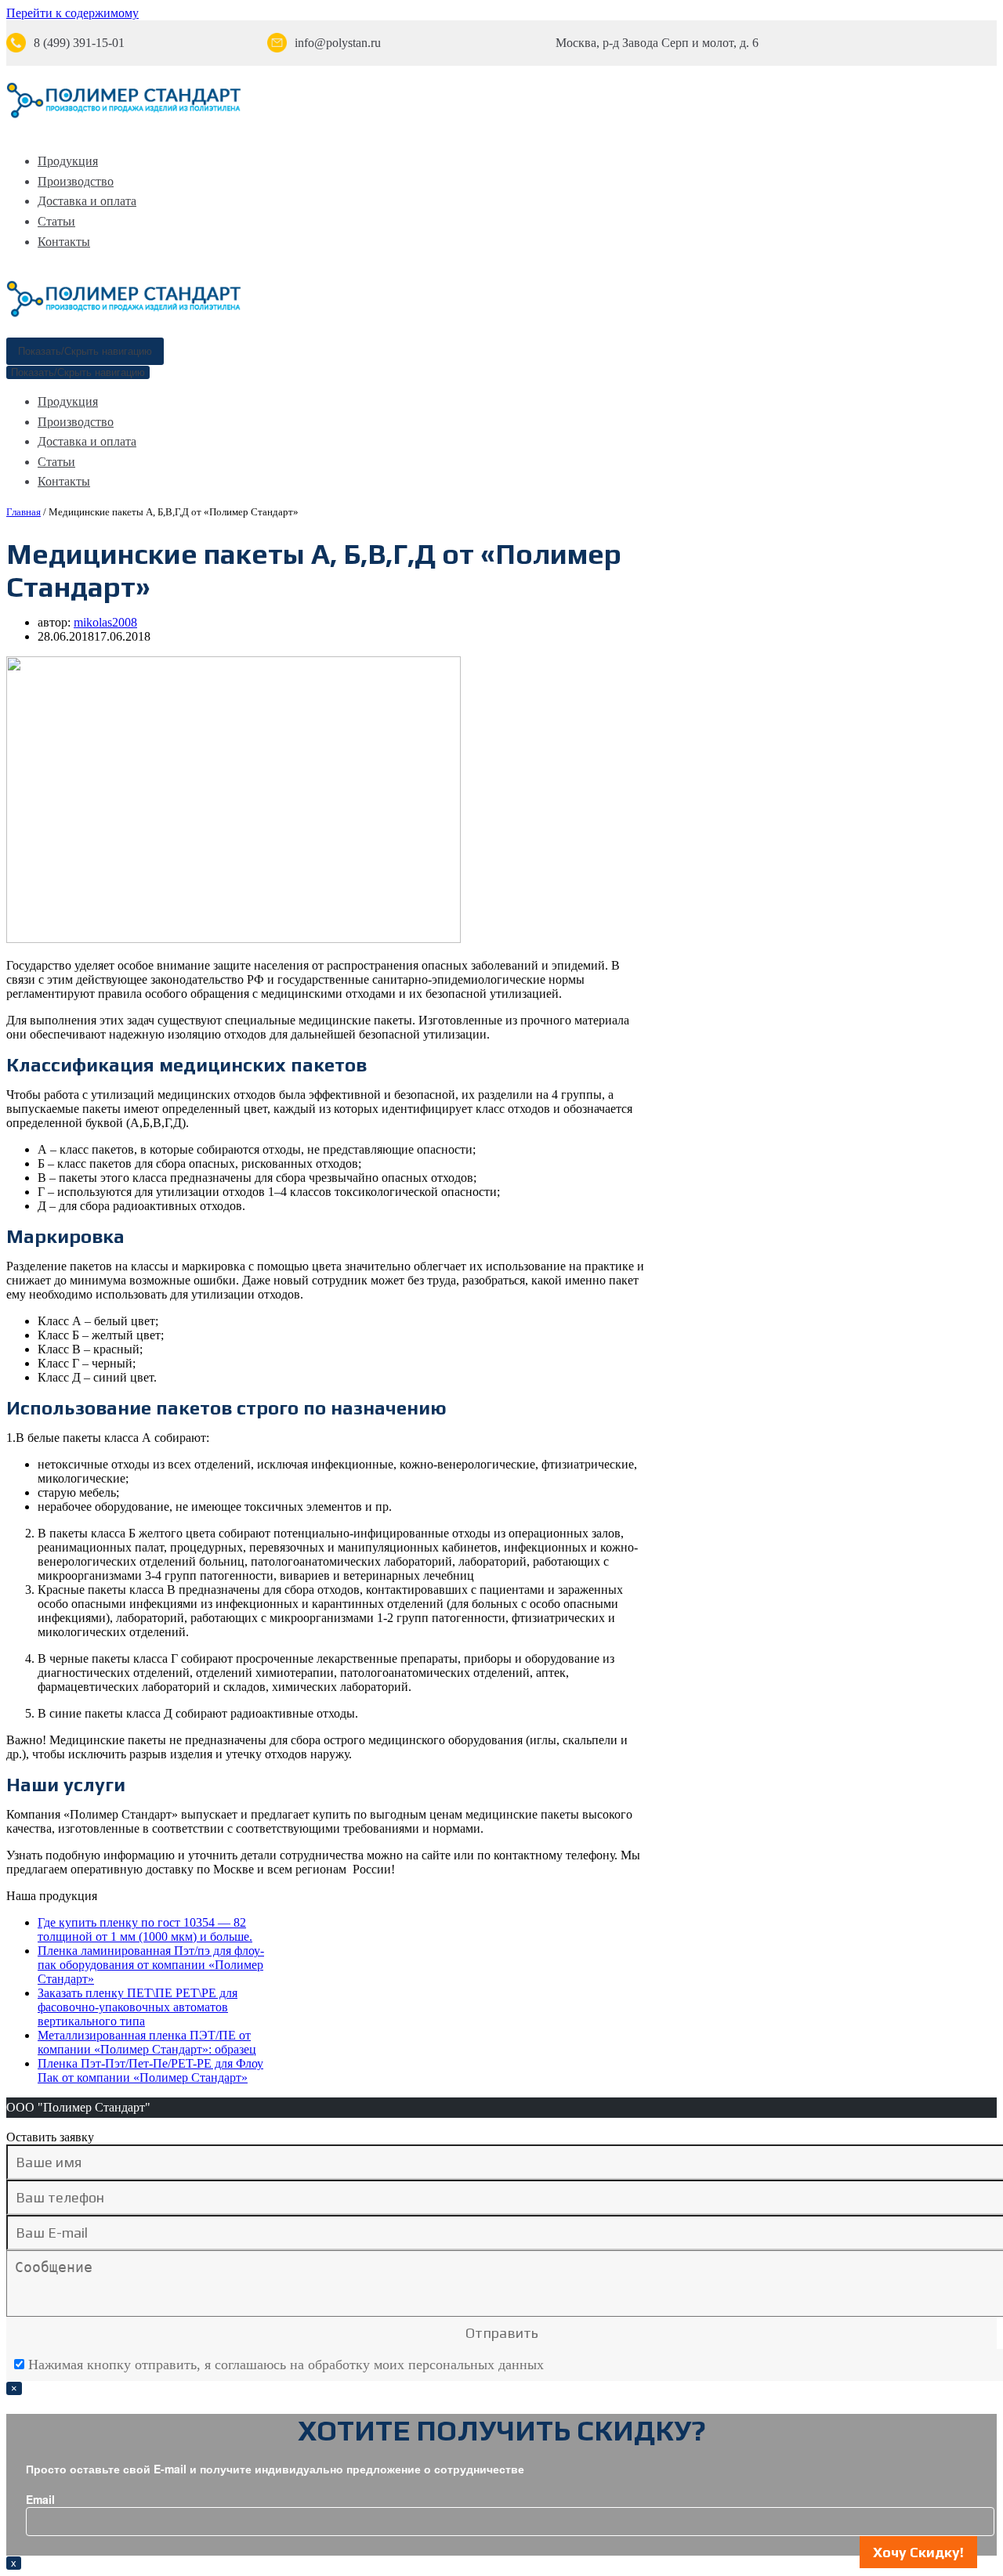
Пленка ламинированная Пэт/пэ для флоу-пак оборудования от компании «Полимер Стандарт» (151, 1965)
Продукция (68, 161)
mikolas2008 (105, 622)
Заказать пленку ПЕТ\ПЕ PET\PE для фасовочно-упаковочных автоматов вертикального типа (138, 2007)
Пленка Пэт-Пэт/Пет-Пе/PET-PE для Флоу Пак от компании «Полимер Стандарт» (150, 2070)
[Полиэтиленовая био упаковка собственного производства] (124, 116)
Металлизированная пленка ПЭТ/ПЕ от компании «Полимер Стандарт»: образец (147, 2042)
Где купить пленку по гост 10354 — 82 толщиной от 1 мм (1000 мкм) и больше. (145, 1929)
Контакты (64, 242)
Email (40, 2499)
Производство (76, 181)
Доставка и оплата (87, 201)
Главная (24, 512)
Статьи (56, 221)
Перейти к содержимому (72, 13)
